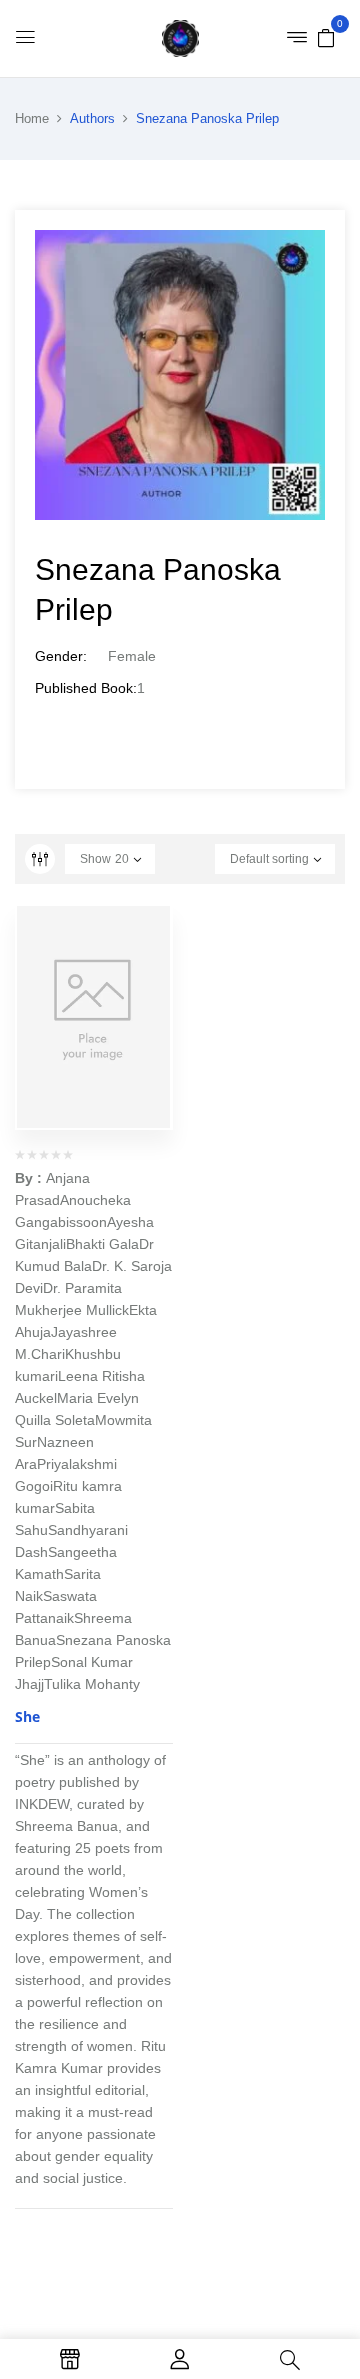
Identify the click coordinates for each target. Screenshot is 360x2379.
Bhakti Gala (102, 1244)
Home (32, 118)
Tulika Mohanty (92, 1684)
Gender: (61, 656)
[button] (326, 37)
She (27, 1716)
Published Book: (86, 688)
